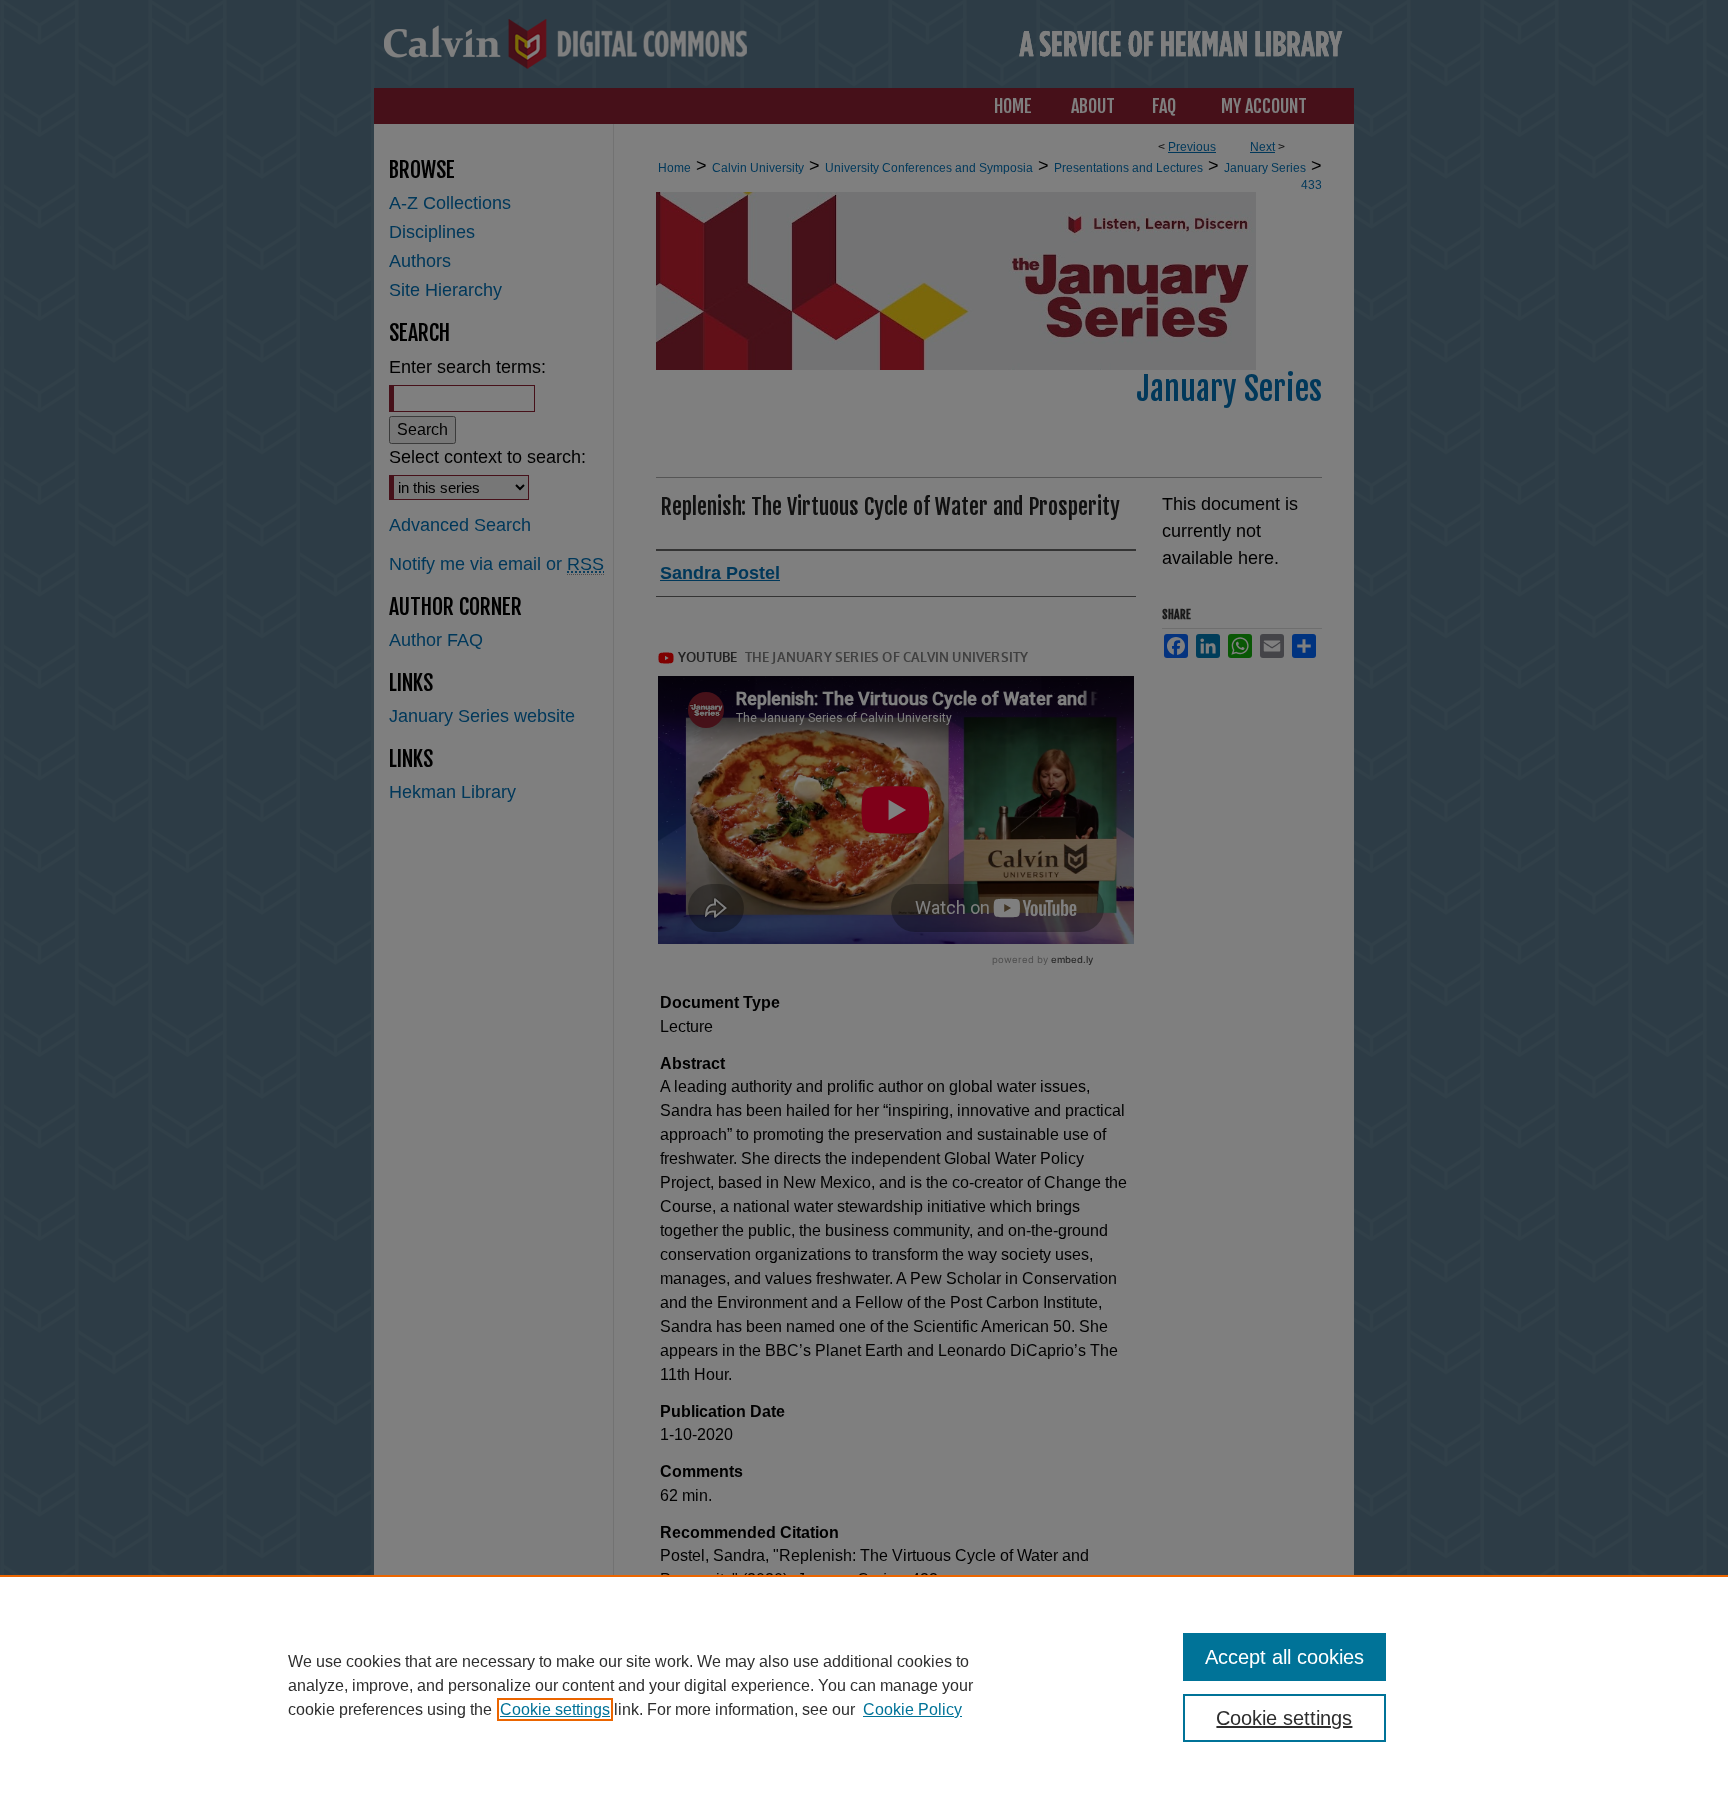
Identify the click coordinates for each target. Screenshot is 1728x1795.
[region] (864, 1685)
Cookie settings (555, 1709)
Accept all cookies (1284, 1657)
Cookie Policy (912, 1709)
